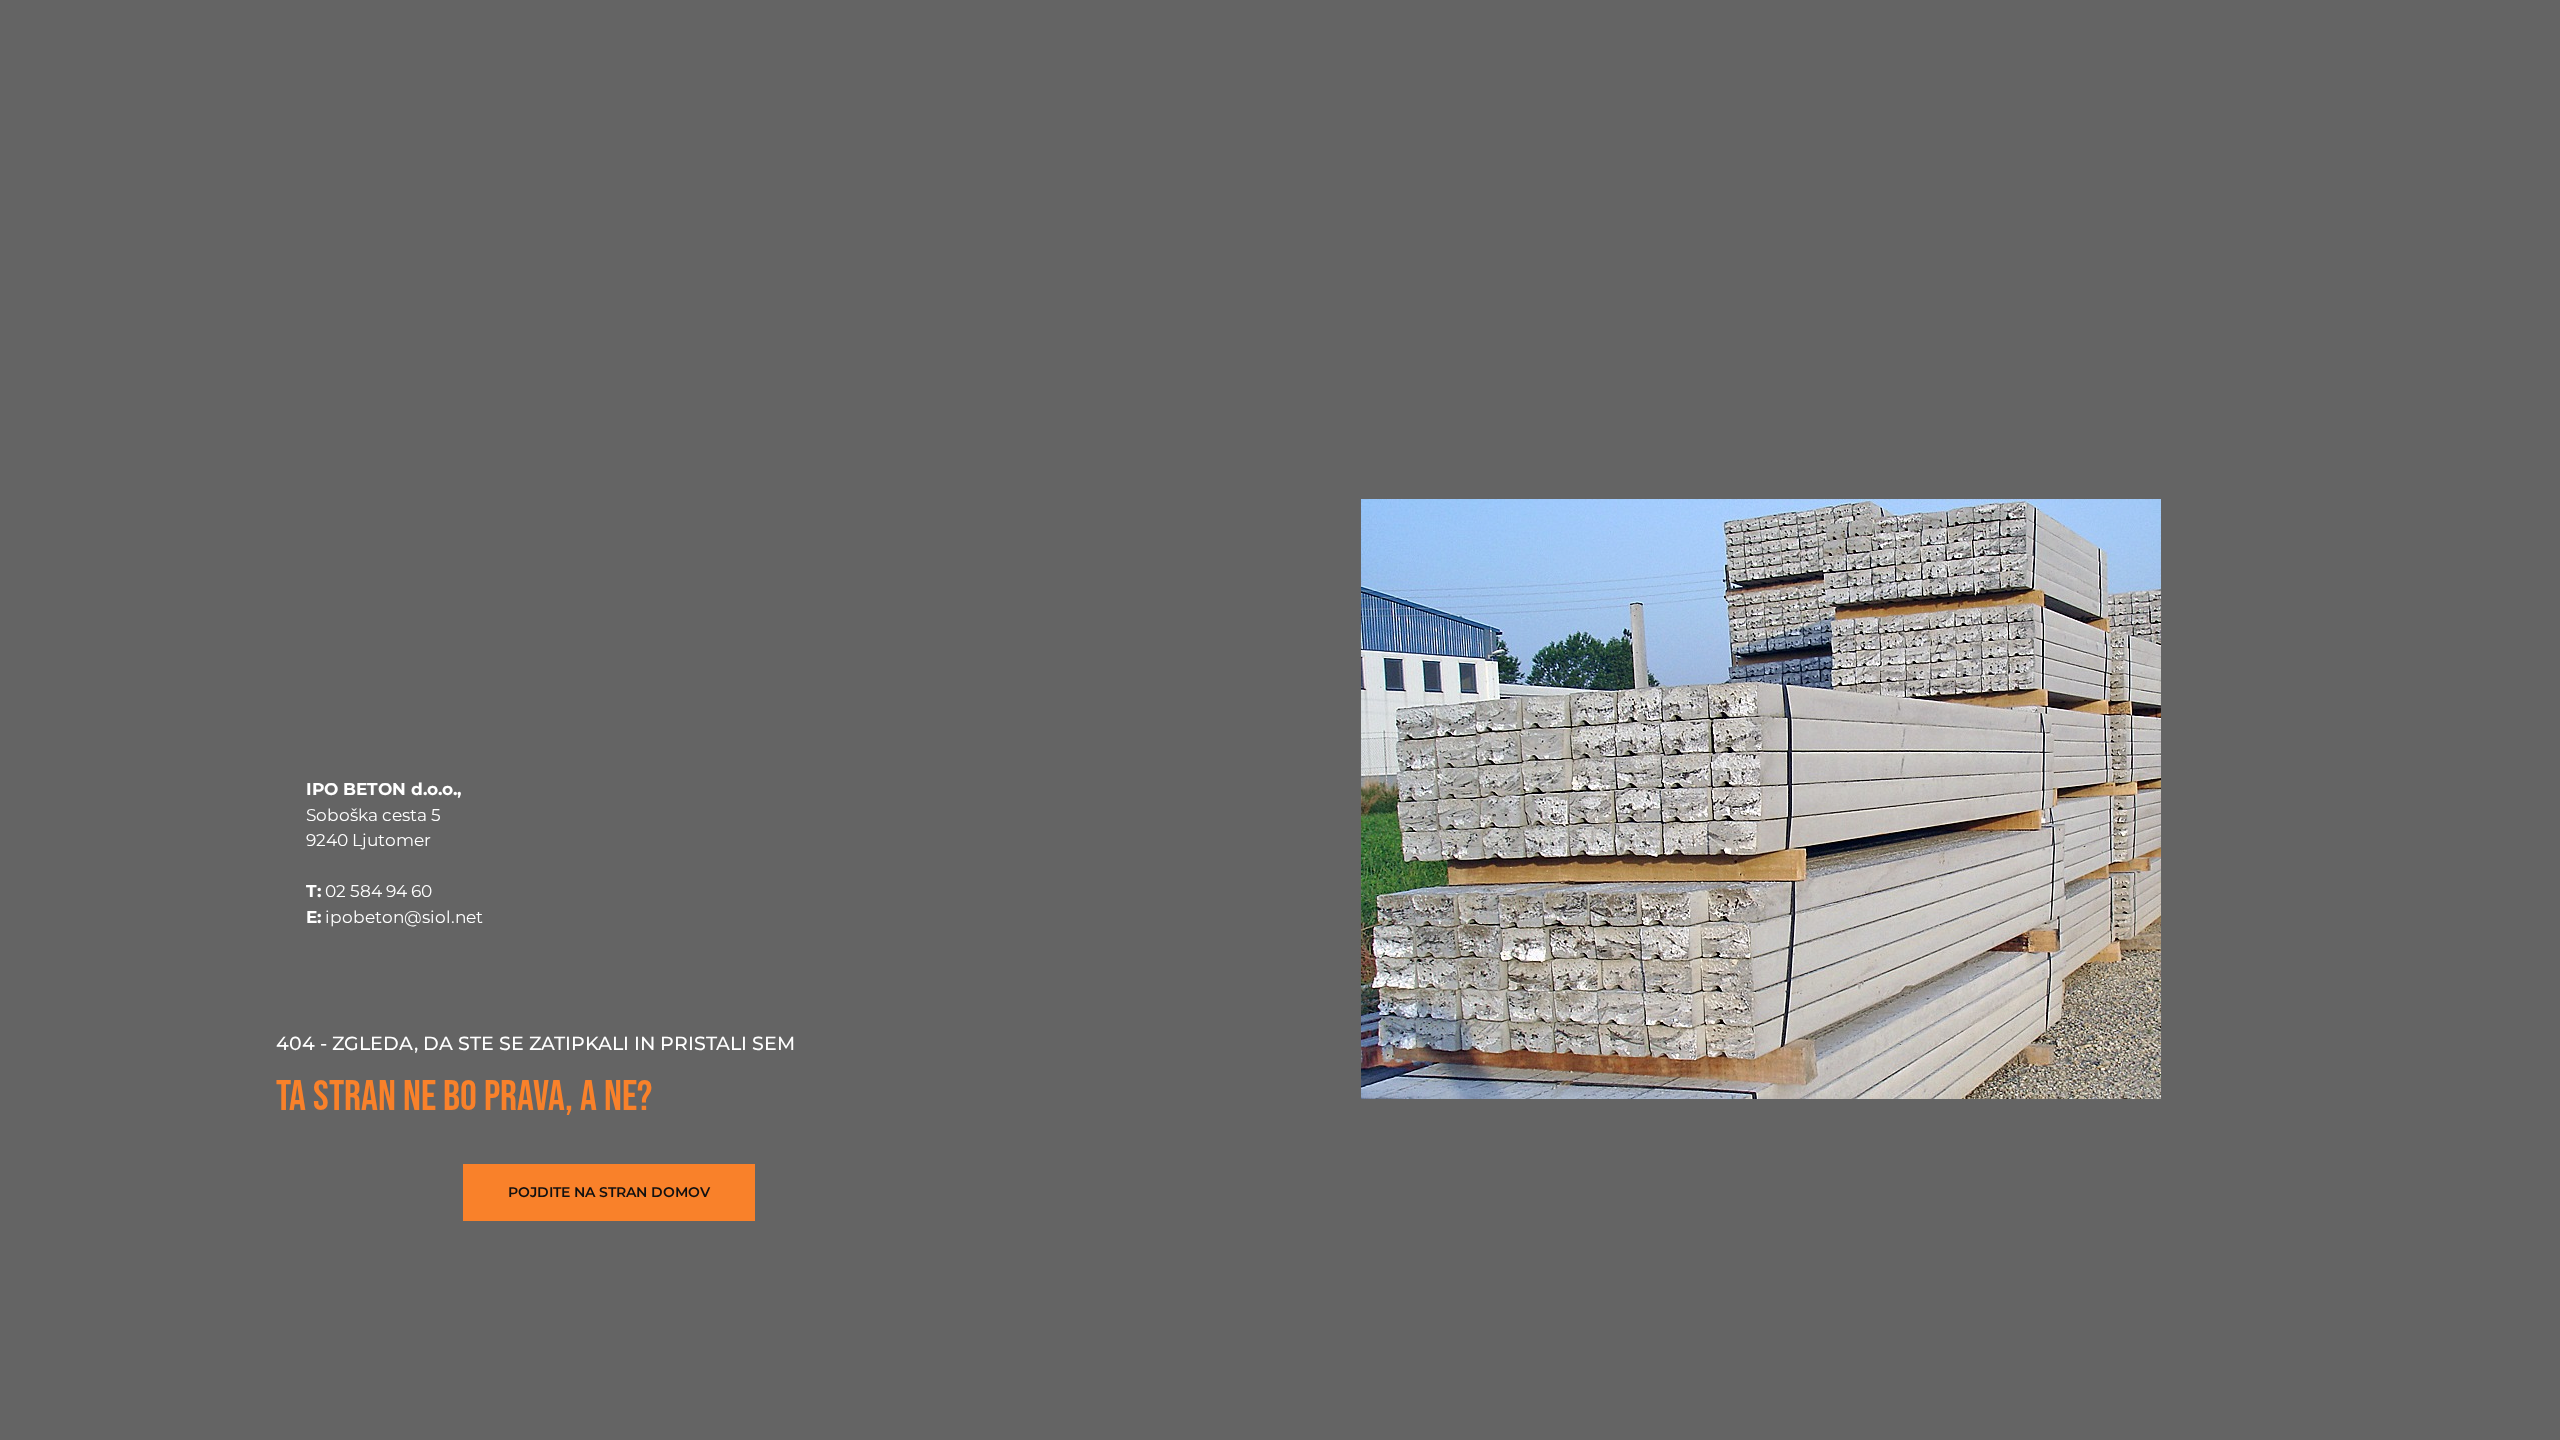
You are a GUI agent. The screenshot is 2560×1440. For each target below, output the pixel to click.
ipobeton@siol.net (404, 917)
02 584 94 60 (378, 891)
